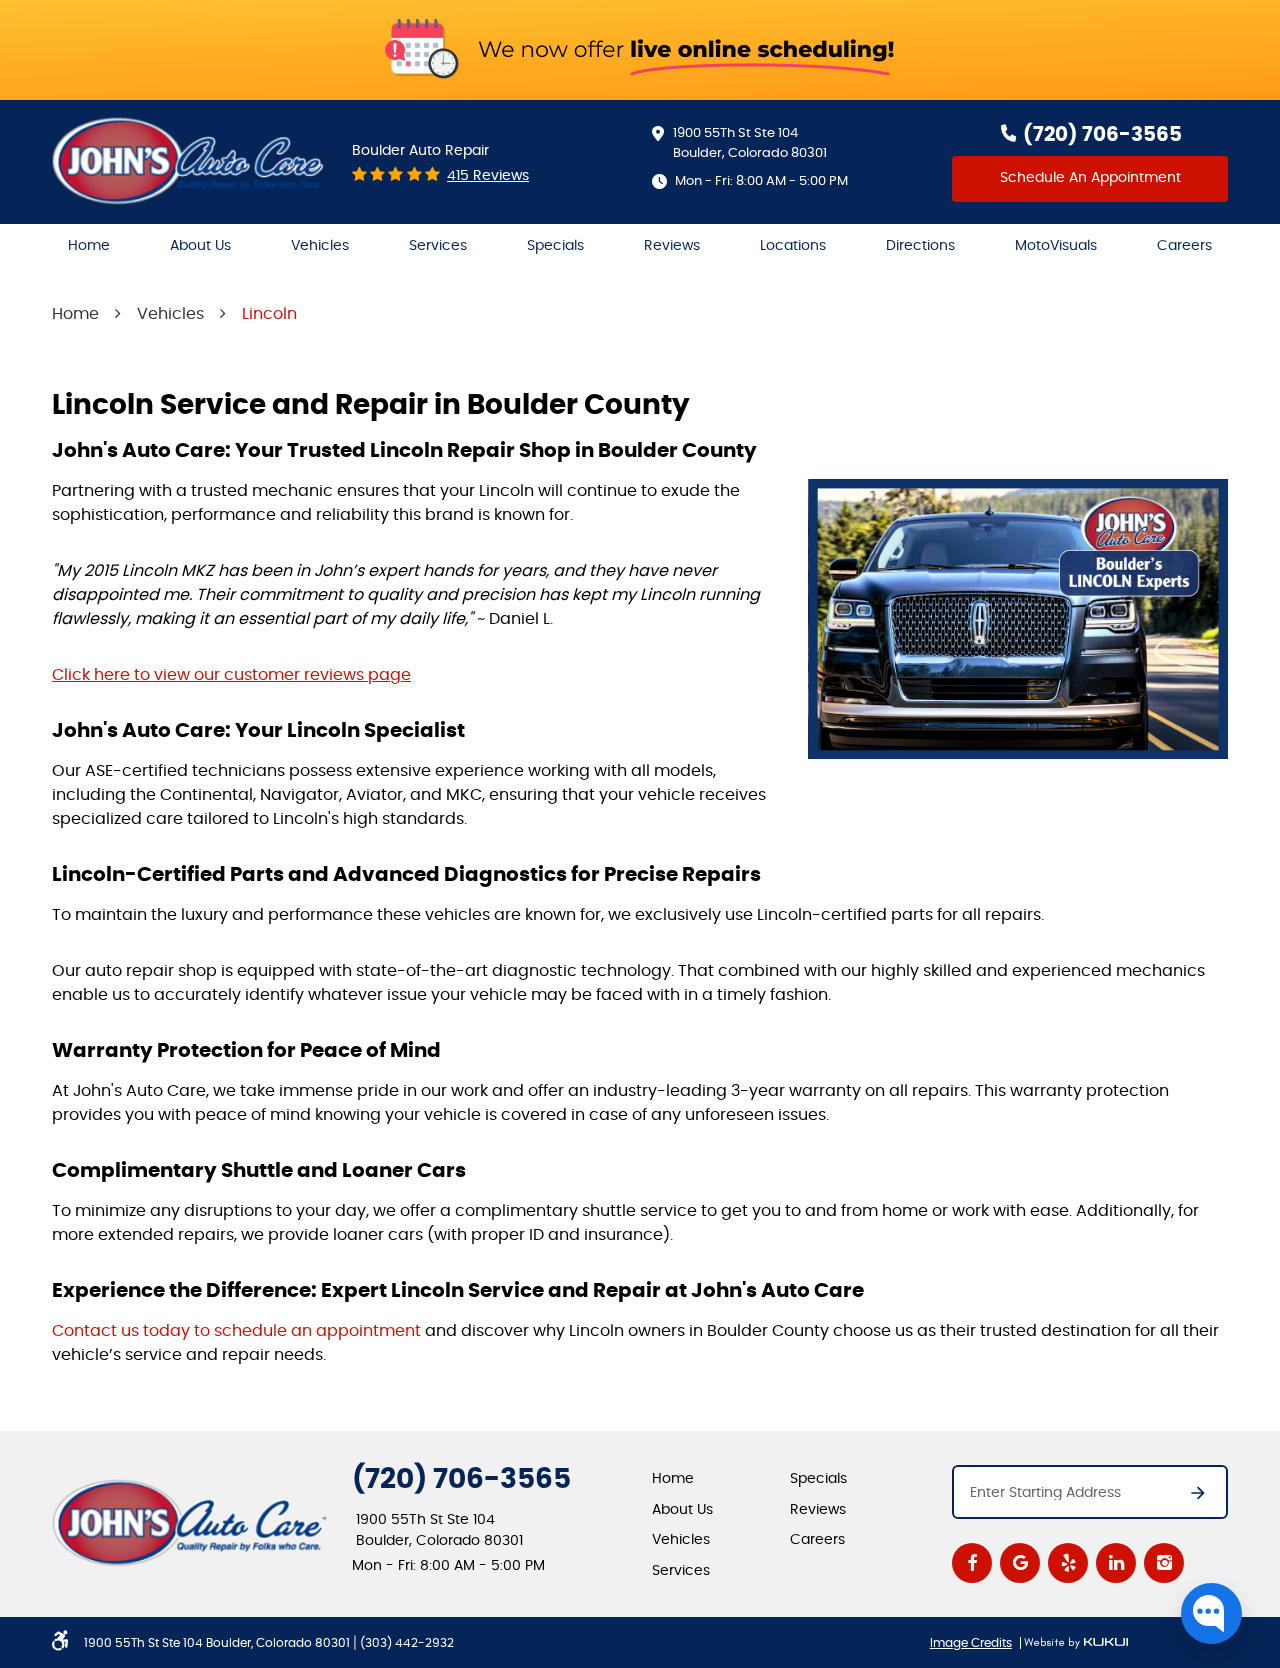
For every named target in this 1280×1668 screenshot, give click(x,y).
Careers (1184, 246)
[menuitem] (89, 247)
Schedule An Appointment (1090, 178)
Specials (555, 246)
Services (438, 246)
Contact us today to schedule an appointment (236, 1331)
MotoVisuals (1056, 246)
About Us (200, 246)
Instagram (1164, 1563)
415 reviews (488, 176)
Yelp (1068, 1563)
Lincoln (269, 314)
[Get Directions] (1188, 1499)
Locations (793, 246)
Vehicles (320, 246)
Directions (920, 246)
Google (1020, 1563)
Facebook (972, 1563)
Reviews (672, 246)
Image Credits (971, 1643)
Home (89, 246)
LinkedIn (1116, 1563)
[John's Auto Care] (190, 161)
